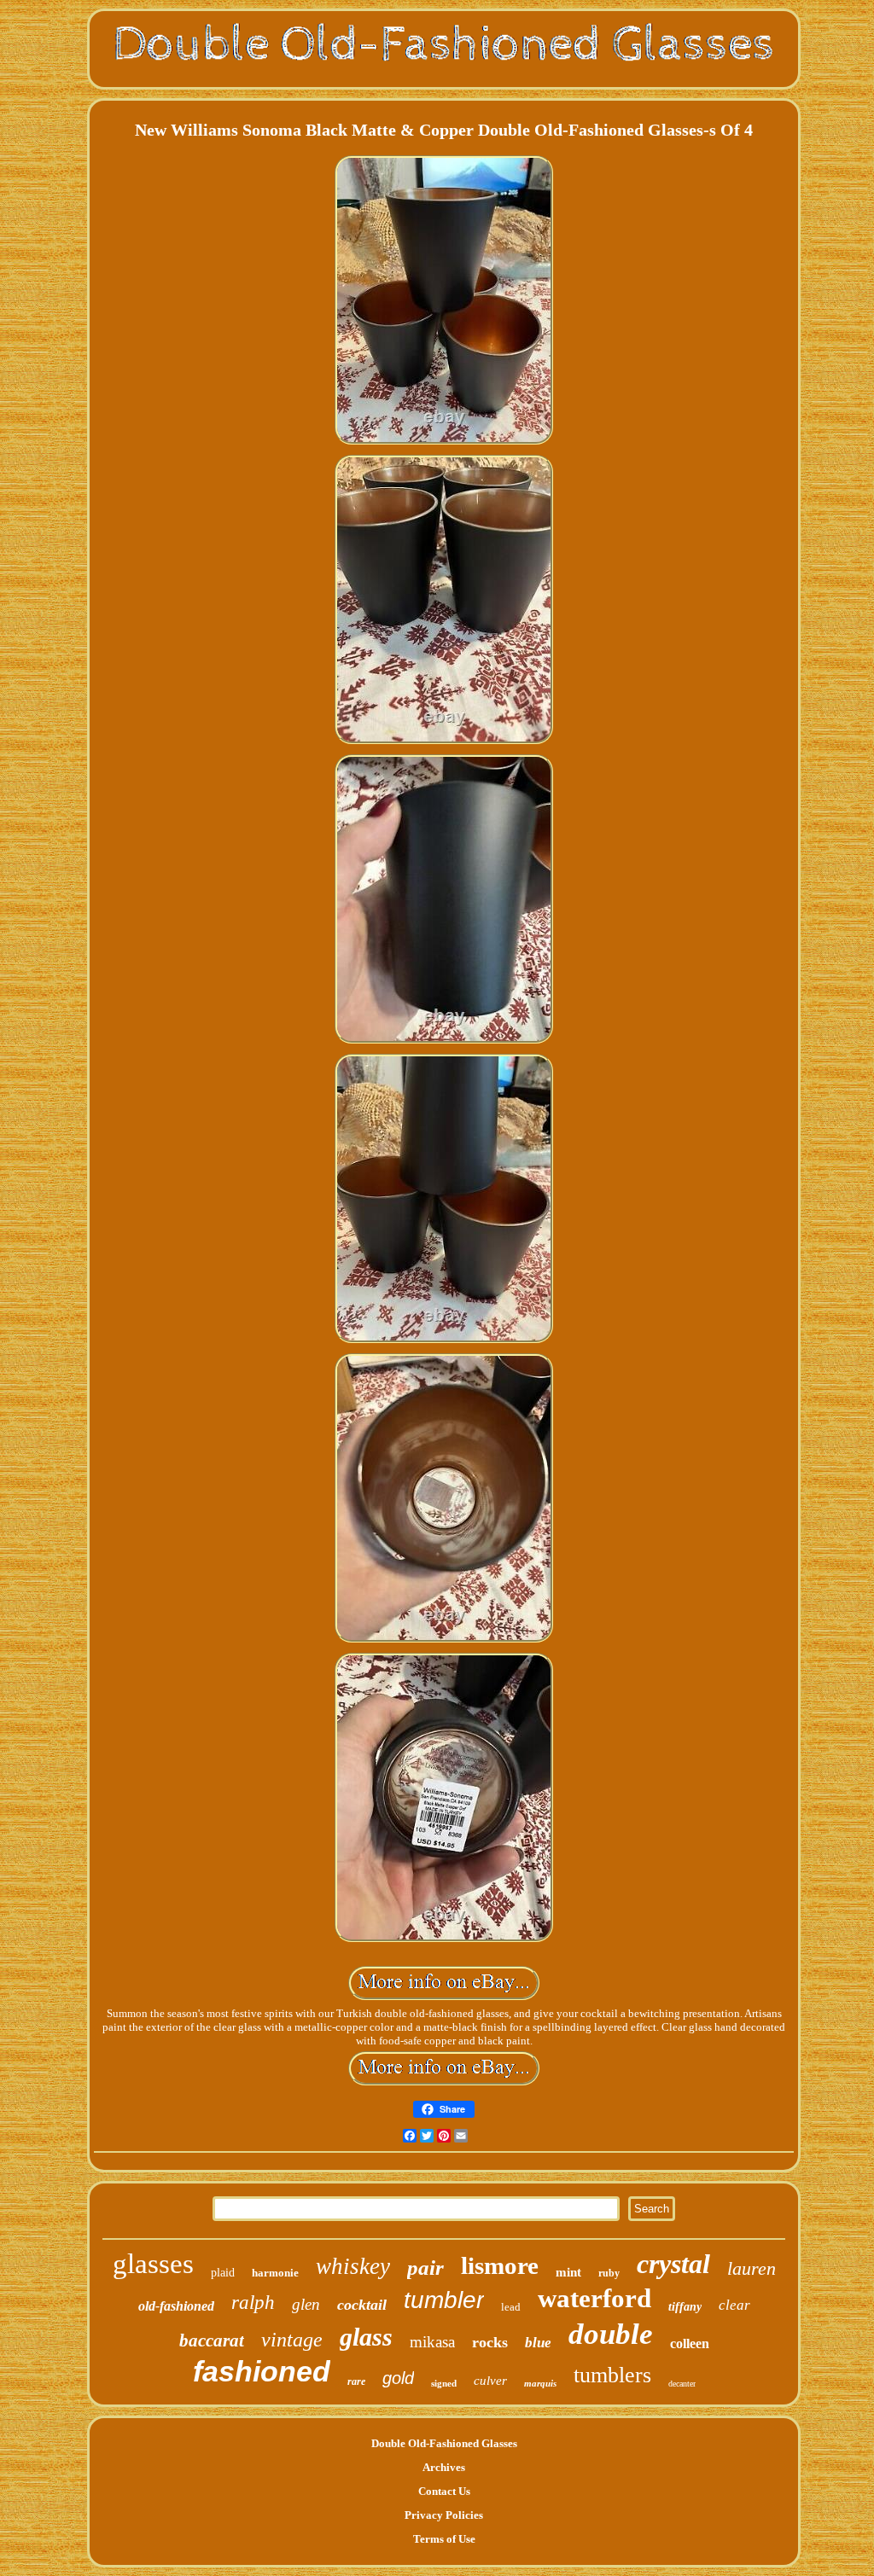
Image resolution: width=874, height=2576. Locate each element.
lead (511, 2307)
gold (398, 2378)
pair (425, 2268)
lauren (752, 2268)
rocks (490, 2342)
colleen (690, 2343)
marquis (540, 2383)
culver (490, 2381)
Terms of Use (444, 2539)
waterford (594, 2298)
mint (568, 2272)
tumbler (444, 2300)
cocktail (362, 2305)
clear (734, 2305)
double (611, 2334)
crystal (673, 2264)
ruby (609, 2273)
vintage (292, 2340)
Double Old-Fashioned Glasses (444, 2443)
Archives (444, 2467)
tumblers (612, 2375)
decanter (682, 2384)
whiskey (353, 2266)
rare (356, 2381)
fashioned (262, 2371)
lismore (500, 2265)
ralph (253, 2303)
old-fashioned (176, 2306)
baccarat (212, 2340)
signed (444, 2383)
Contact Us (444, 2491)
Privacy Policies (444, 2515)
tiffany (685, 2307)
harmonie (275, 2273)
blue (538, 2343)
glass (366, 2337)
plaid (223, 2273)
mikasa (432, 2342)
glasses (153, 2264)
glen (306, 2304)
